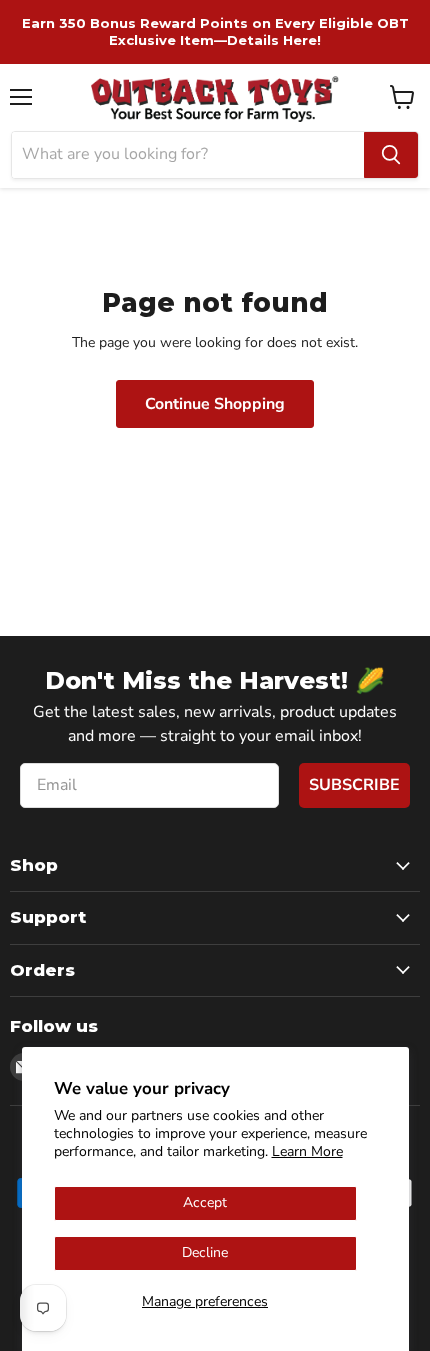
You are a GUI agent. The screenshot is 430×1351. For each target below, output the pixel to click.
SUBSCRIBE (354, 785)
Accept (205, 1202)
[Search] (391, 155)
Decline (205, 1252)
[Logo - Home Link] (215, 97)
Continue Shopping (215, 404)
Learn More (307, 1151)
